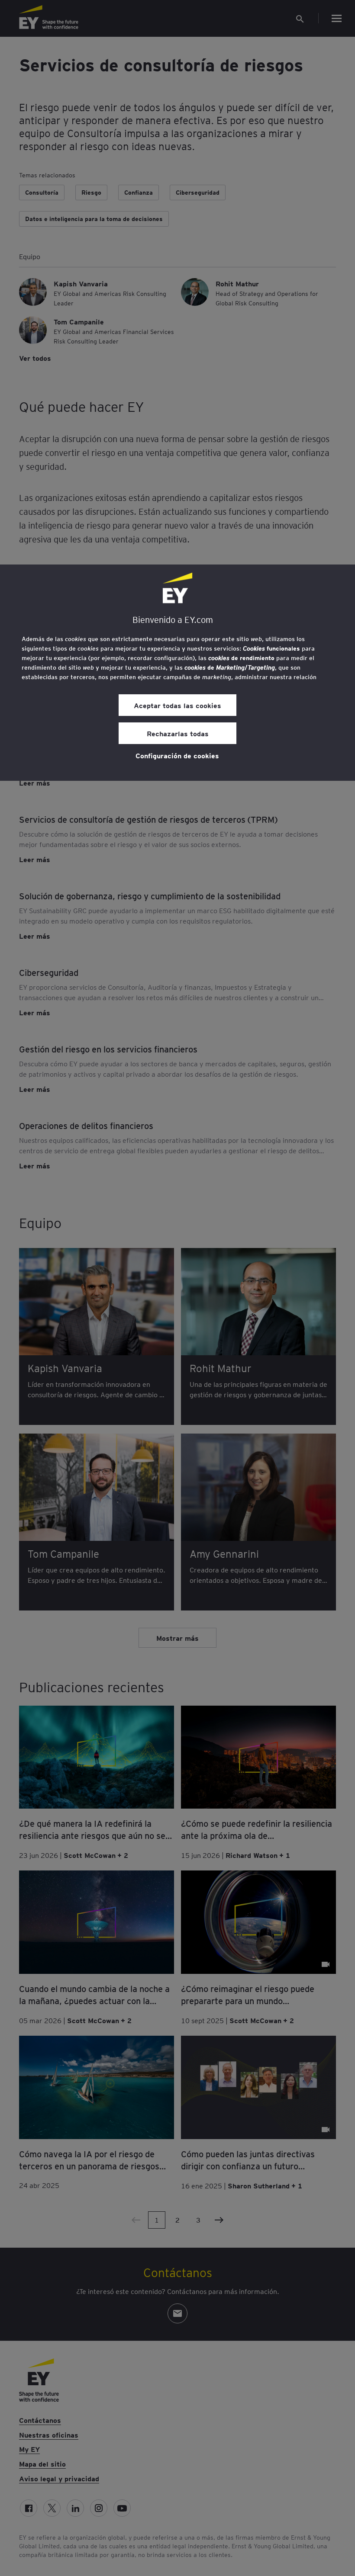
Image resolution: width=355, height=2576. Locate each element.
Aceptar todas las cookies (177, 705)
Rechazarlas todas (178, 733)
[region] (177, 673)
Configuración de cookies (177, 755)
